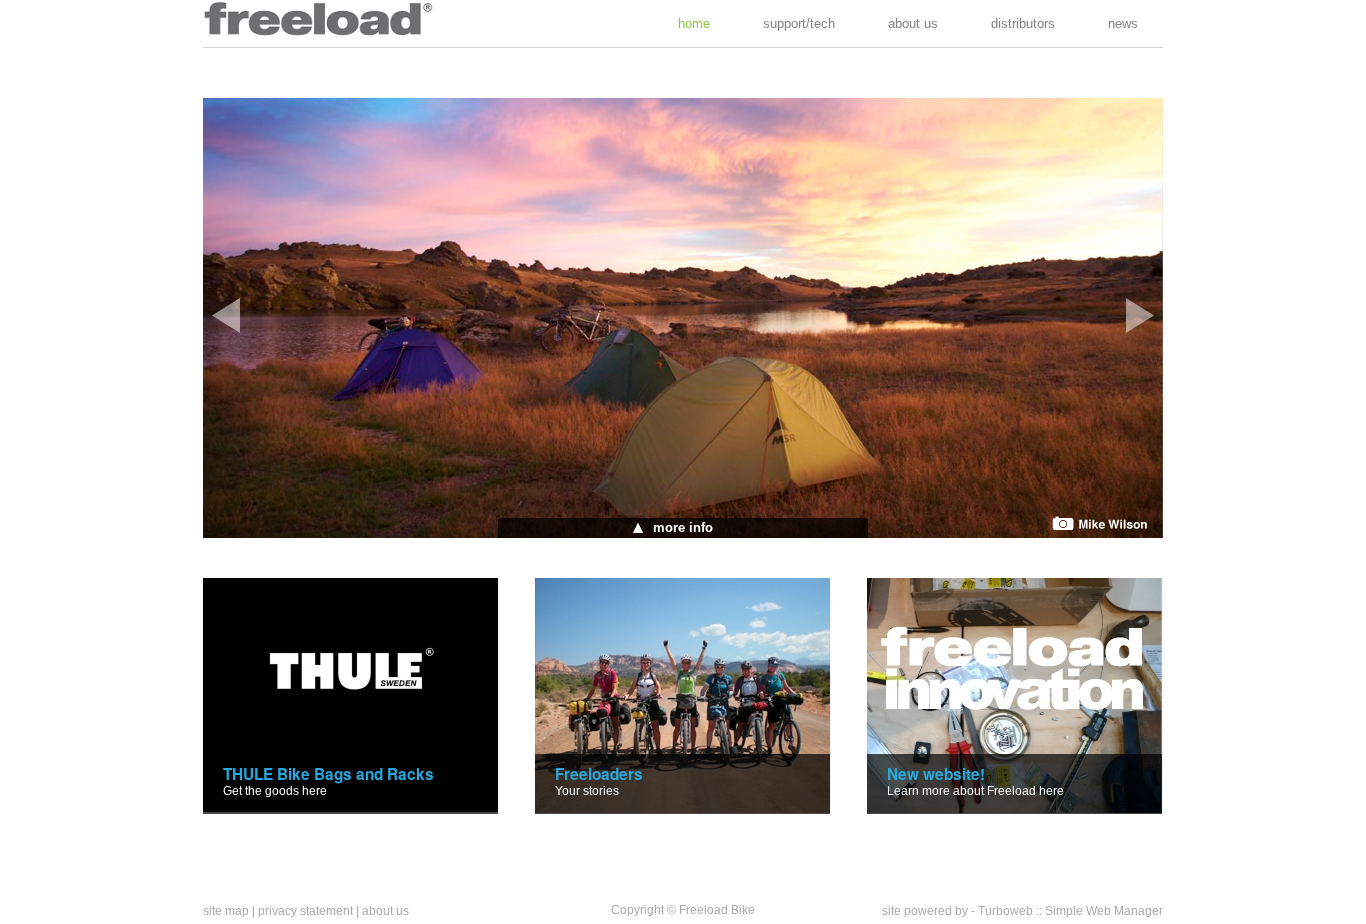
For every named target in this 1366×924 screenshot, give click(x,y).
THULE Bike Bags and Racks (328, 774)
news (1123, 23)
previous (226, 315)
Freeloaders (599, 774)
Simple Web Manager (1104, 911)
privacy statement (305, 911)
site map (226, 911)
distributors (1023, 23)
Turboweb (1005, 911)
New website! (936, 774)
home (694, 23)
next (1140, 315)
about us (913, 23)
